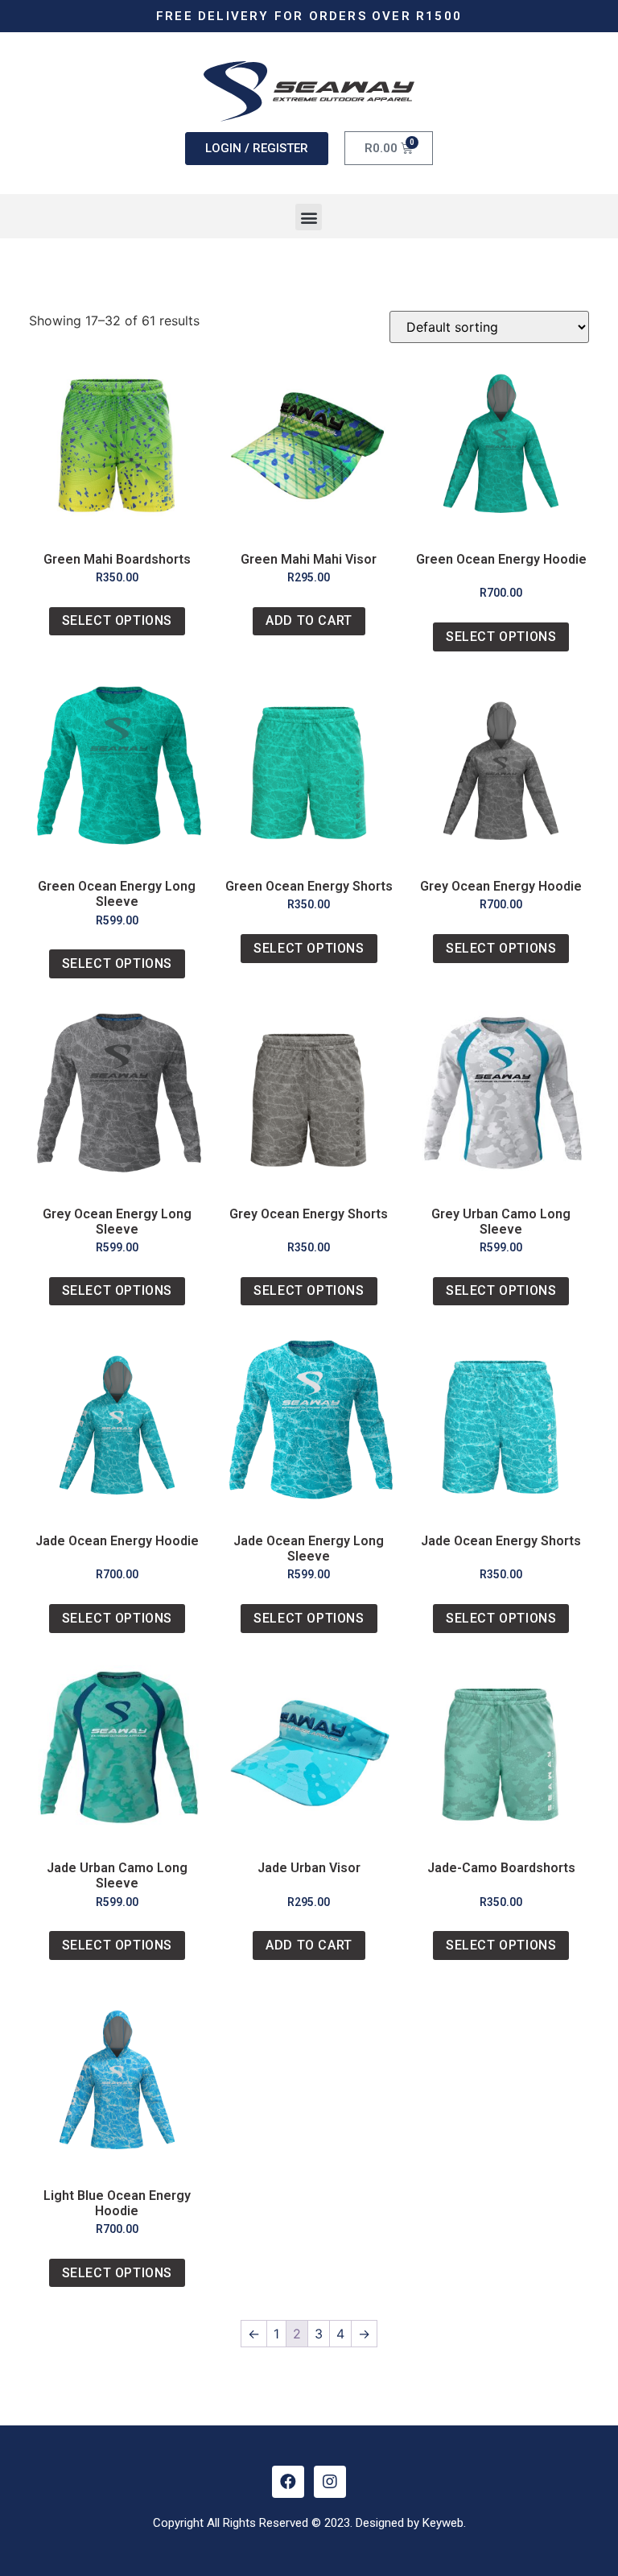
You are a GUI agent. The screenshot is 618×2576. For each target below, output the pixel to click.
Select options (117, 620)
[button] (309, 217)
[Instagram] (330, 2482)
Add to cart (309, 620)
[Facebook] (288, 2482)
